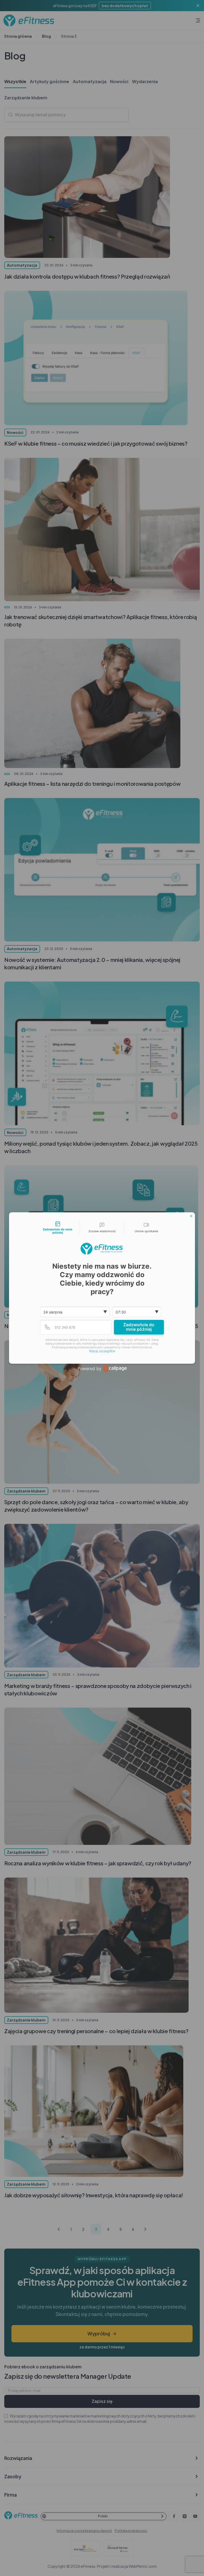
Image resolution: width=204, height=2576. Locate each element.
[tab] (58, 1228)
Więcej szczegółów (102, 1351)
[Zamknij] (191, 1216)
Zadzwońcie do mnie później (139, 1327)
